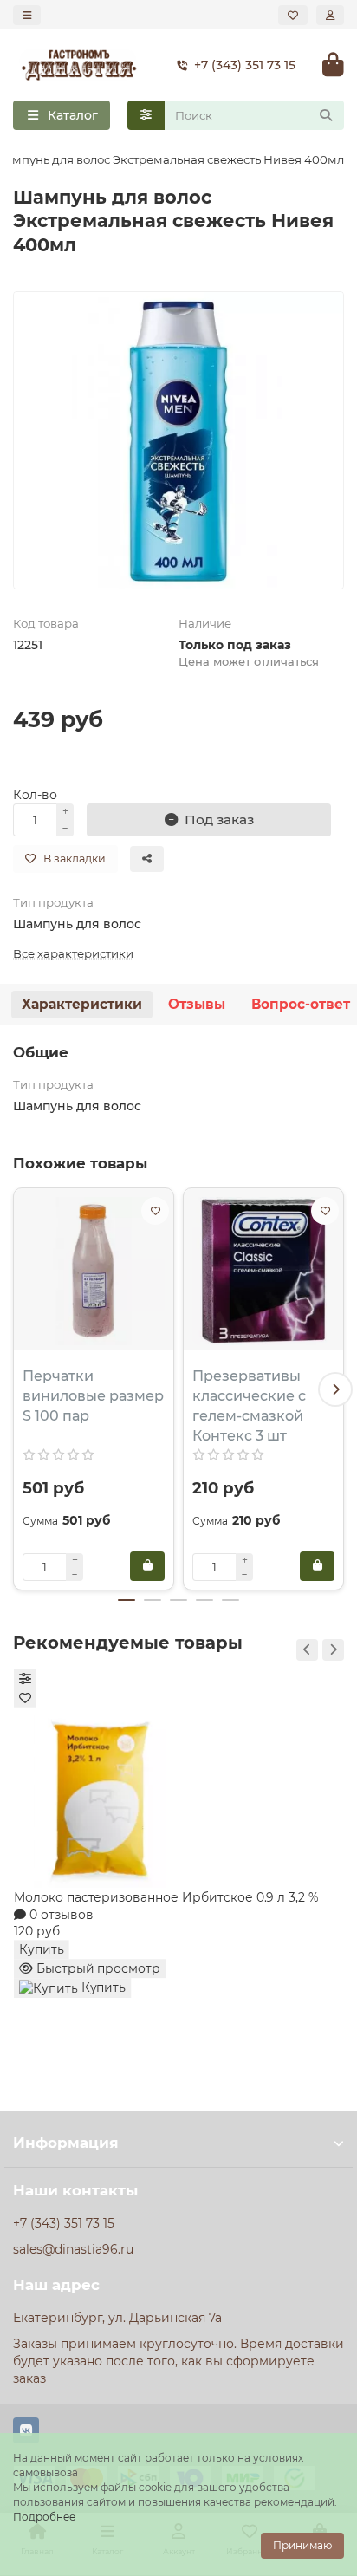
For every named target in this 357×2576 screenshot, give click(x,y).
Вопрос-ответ (301, 1004)
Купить (42, 1949)
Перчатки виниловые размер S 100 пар (93, 1396)
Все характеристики (73, 953)
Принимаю (302, 2545)
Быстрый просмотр (97, 1968)
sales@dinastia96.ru (73, 2249)
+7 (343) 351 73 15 (245, 65)
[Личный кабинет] (330, 15)
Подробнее (44, 2517)
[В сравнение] (25, 1679)
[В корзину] (147, 1566)
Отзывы (197, 1004)
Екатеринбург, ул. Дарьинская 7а (117, 2318)
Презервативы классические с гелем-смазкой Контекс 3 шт (249, 1406)
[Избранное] (293, 15)
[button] (22, 1389)
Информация (66, 2143)
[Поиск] (326, 115)
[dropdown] (27, 15)
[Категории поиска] (146, 115)
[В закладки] (155, 1211)
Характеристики (82, 1004)
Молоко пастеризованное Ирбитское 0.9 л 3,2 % (166, 1896)
